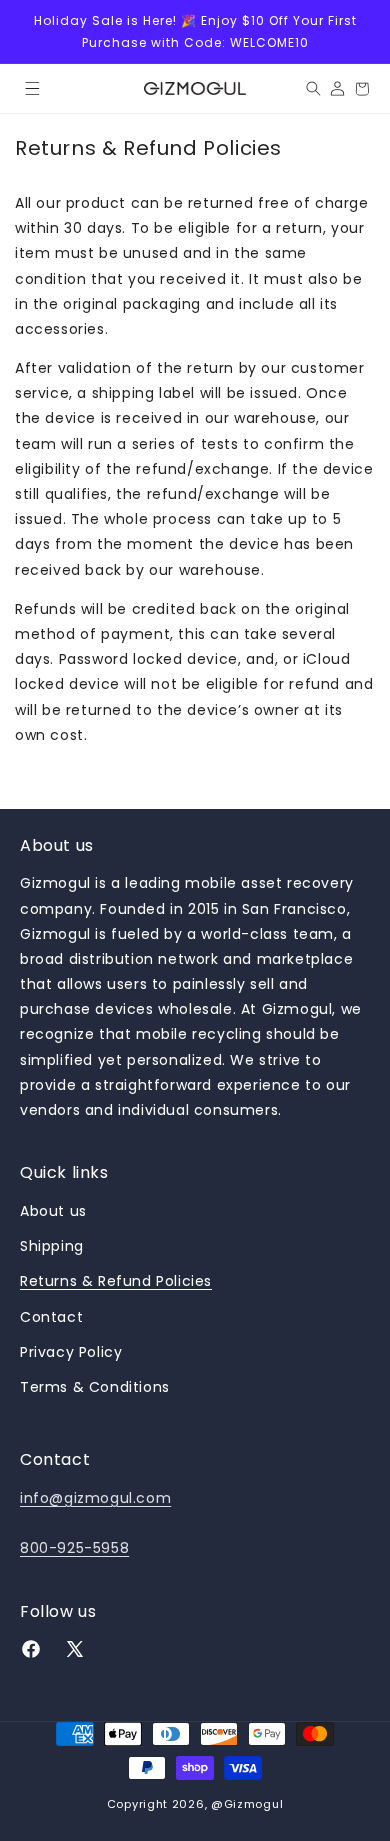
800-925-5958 (74, 1548)
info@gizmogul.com (95, 1498)
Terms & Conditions (95, 1387)
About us (53, 1211)
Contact (51, 1317)
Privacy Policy (71, 1352)
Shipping (52, 1246)
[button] (32, 89)
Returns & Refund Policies (116, 1281)
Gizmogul (254, 1804)
